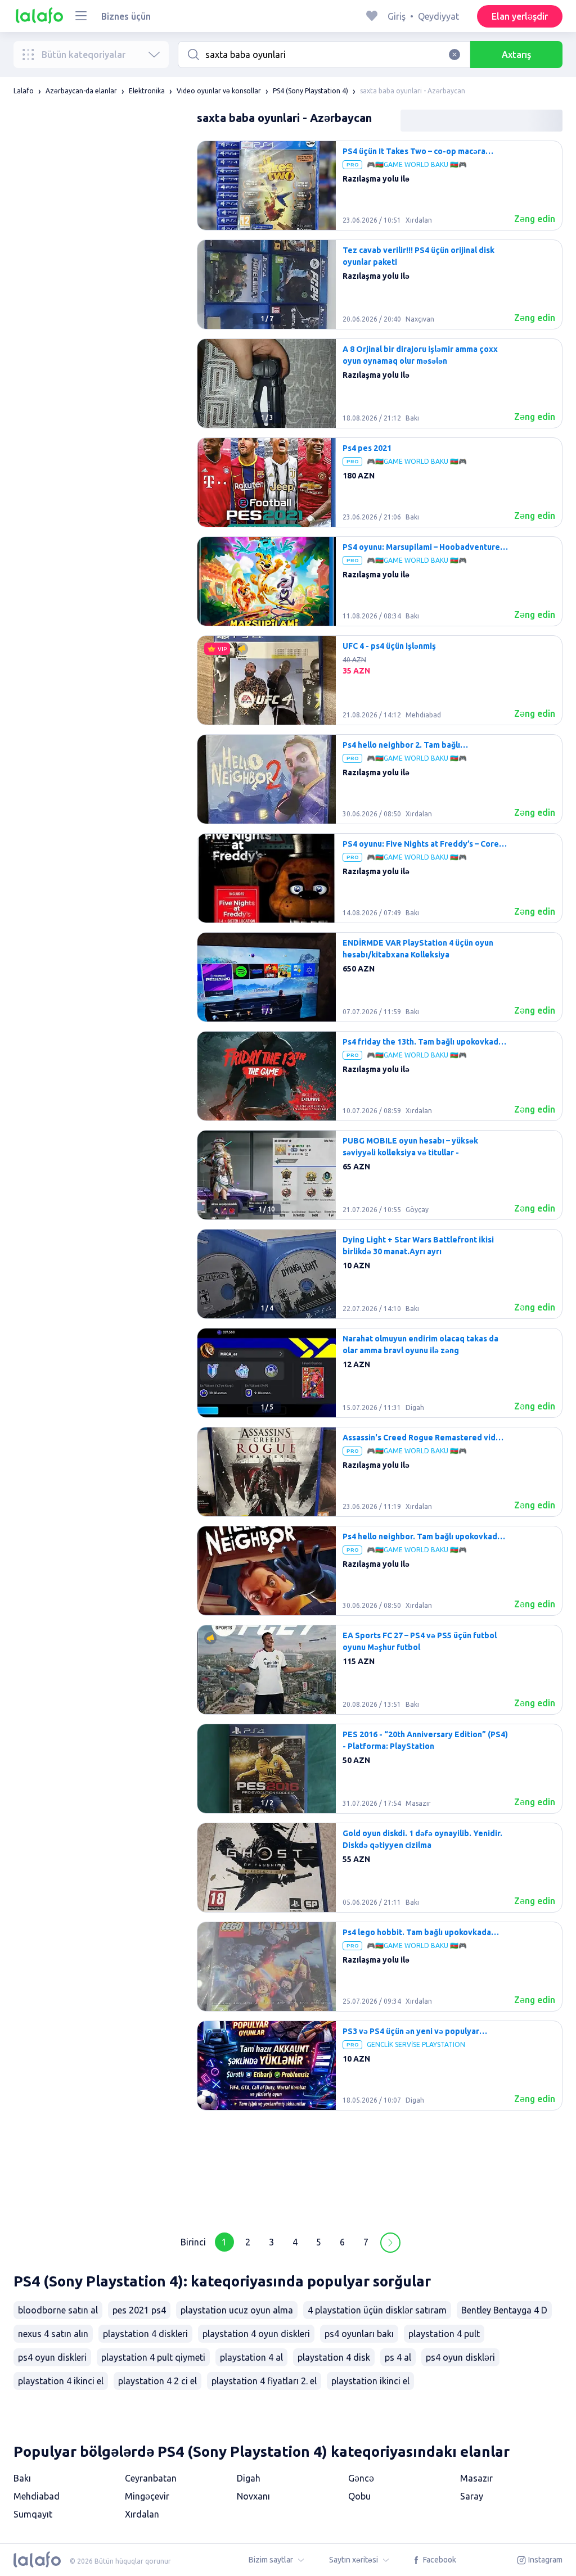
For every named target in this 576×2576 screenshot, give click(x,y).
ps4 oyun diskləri (460, 2357)
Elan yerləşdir (520, 16)
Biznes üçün (126, 16)
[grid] (380, 1179)
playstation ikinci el (370, 2381)
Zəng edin (535, 219)
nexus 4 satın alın (53, 2334)
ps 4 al (398, 2357)
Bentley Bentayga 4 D (504, 2310)
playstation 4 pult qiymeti (153, 2357)
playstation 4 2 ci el (157, 2381)
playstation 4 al (251, 2357)
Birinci (193, 2242)
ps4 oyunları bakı (359, 2334)
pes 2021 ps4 (139, 2310)
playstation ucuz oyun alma (237, 2310)
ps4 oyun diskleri (52, 2357)
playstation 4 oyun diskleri (256, 2334)
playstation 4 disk (334, 2357)
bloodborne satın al (58, 2310)
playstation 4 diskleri (145, 2334)
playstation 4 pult (444, 2334)
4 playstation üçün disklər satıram (377, 2310)
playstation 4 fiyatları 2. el (264, 2381)
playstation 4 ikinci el (61, 2381)
